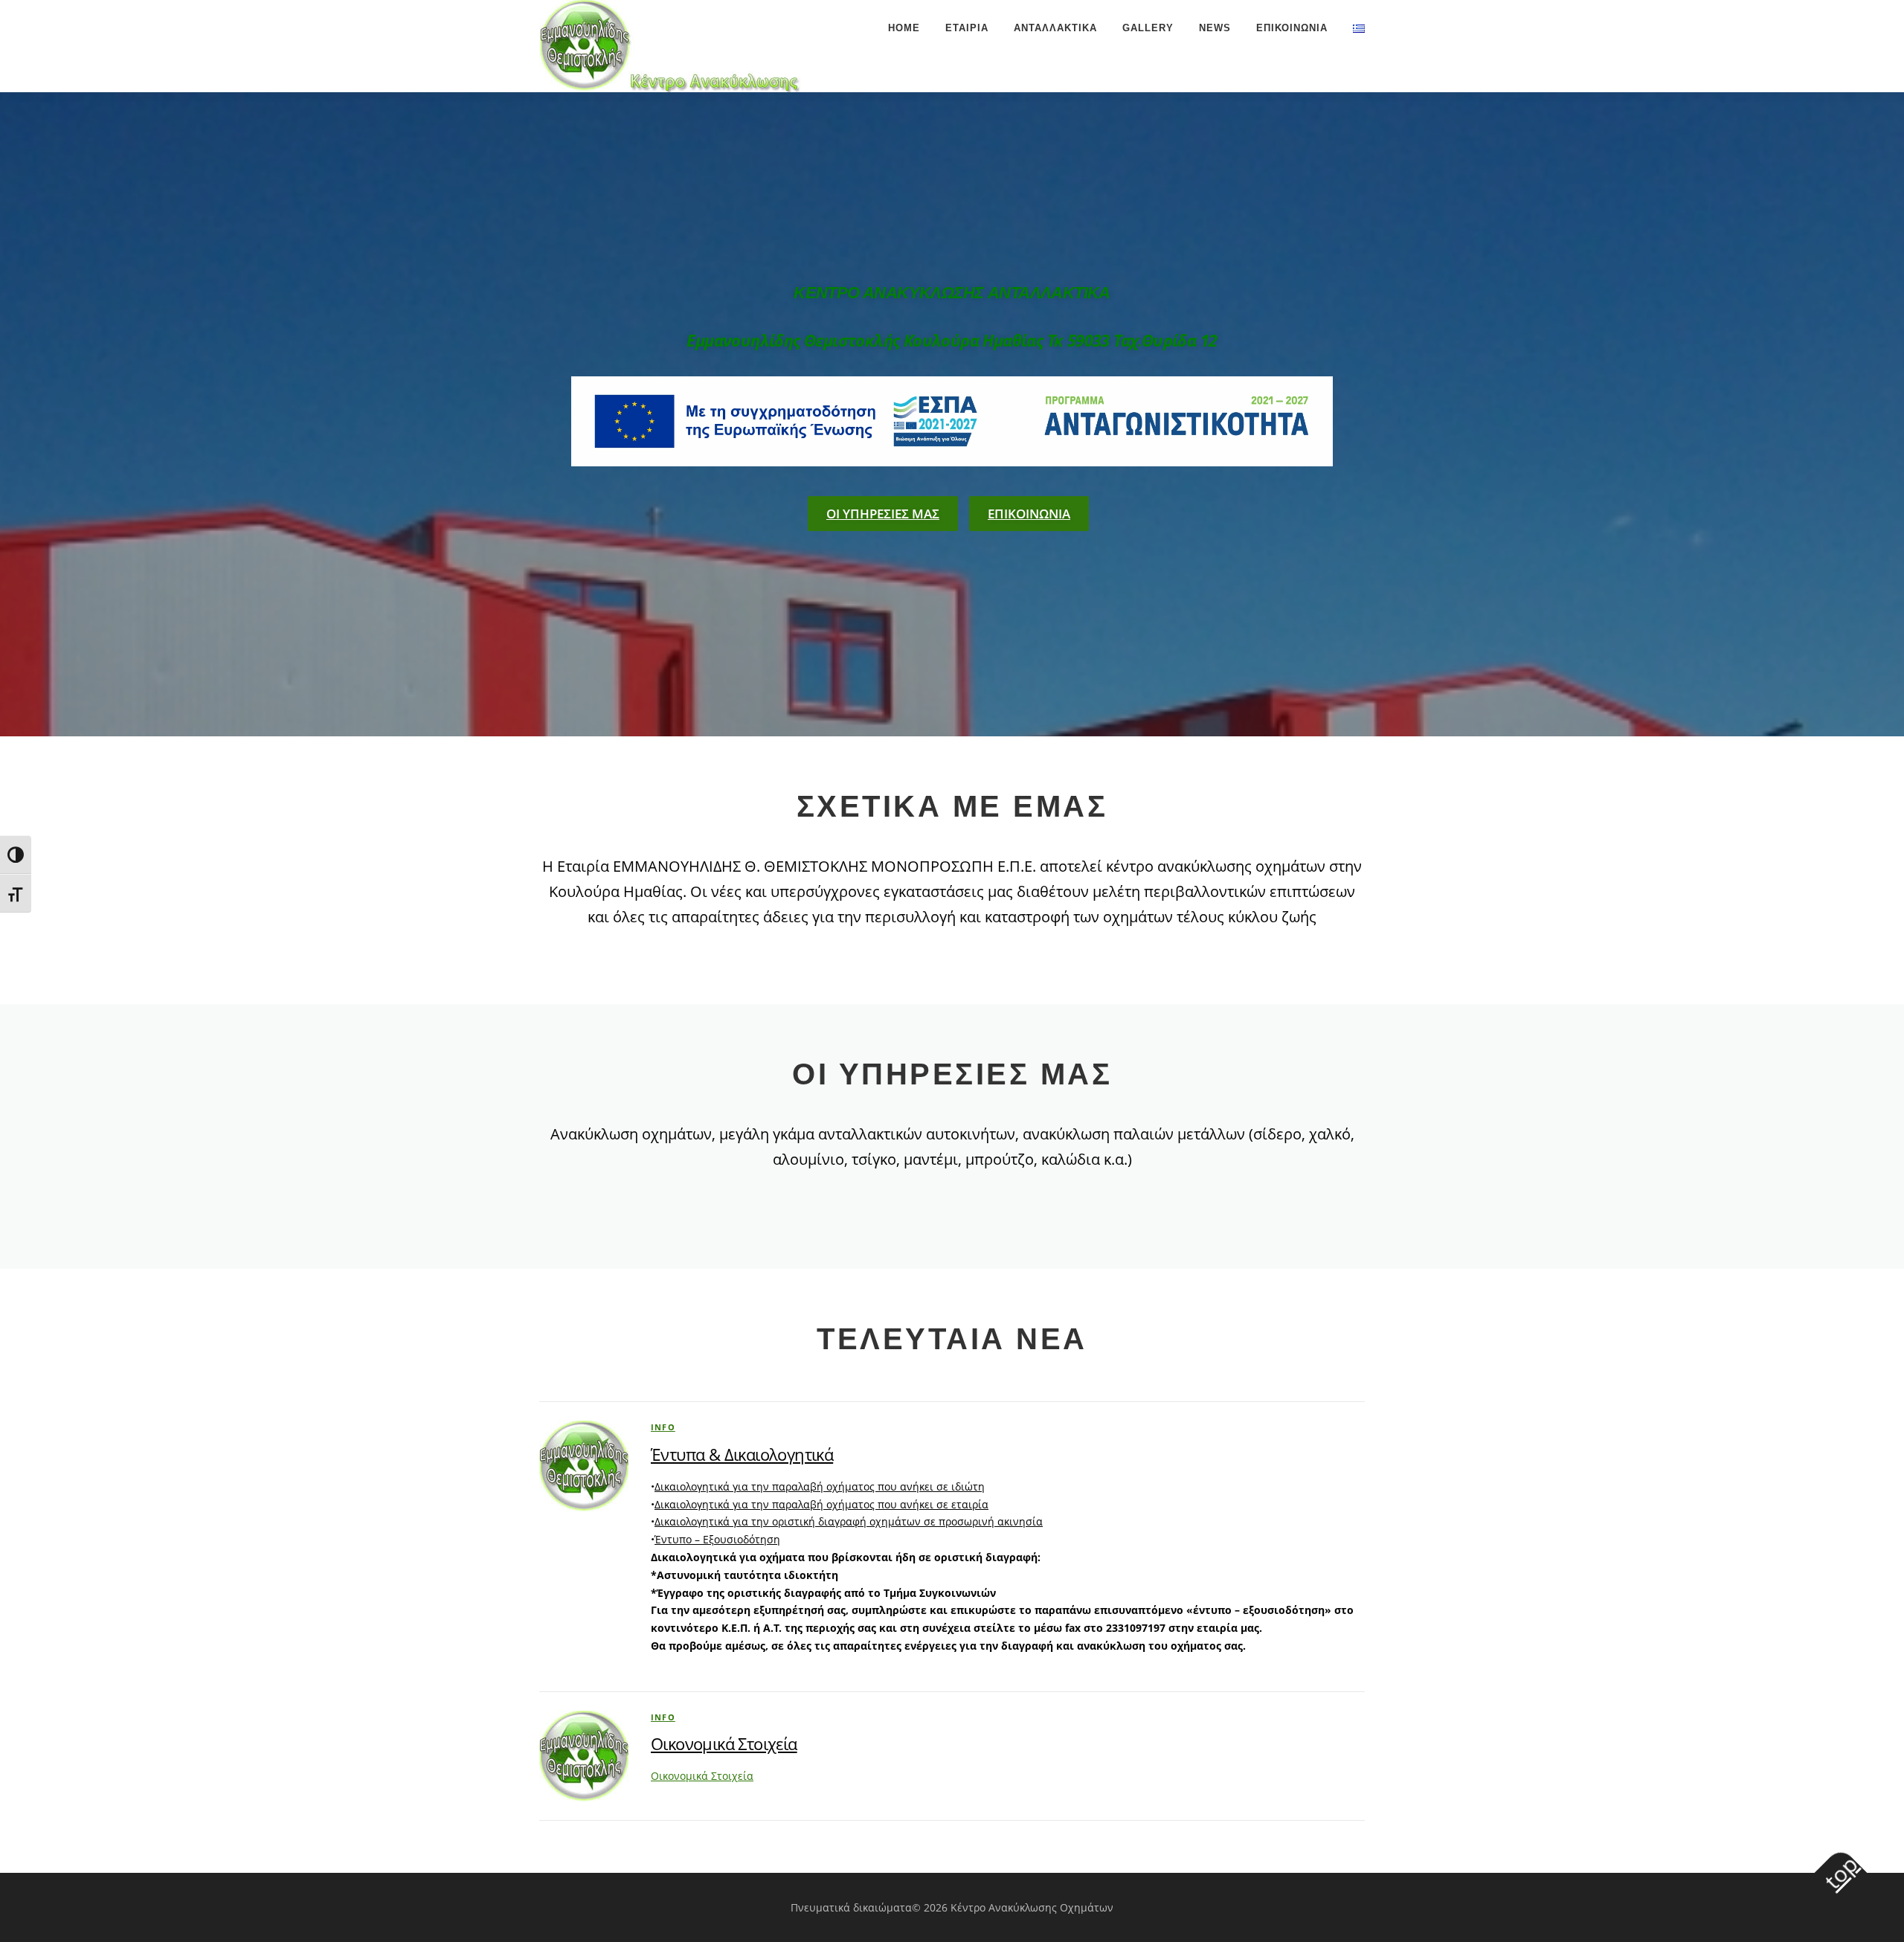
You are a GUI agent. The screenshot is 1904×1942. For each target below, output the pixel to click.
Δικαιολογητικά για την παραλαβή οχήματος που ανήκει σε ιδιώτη (820, 1486)
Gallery (1148, 28)
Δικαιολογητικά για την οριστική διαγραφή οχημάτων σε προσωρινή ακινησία (849, 1521)
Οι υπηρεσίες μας (883, 514)
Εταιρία (967, 28)
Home (904, 28)
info (663, 1427)
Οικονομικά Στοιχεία (724, 1743)
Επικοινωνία (1292, 28)
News (1215, 28)
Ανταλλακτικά (1055, 28)
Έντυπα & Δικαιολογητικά (742, 1454)
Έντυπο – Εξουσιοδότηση (717, 1539)
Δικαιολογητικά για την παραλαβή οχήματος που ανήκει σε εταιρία (821, 1504)
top (1841, 1872)
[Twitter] (952, 419)
